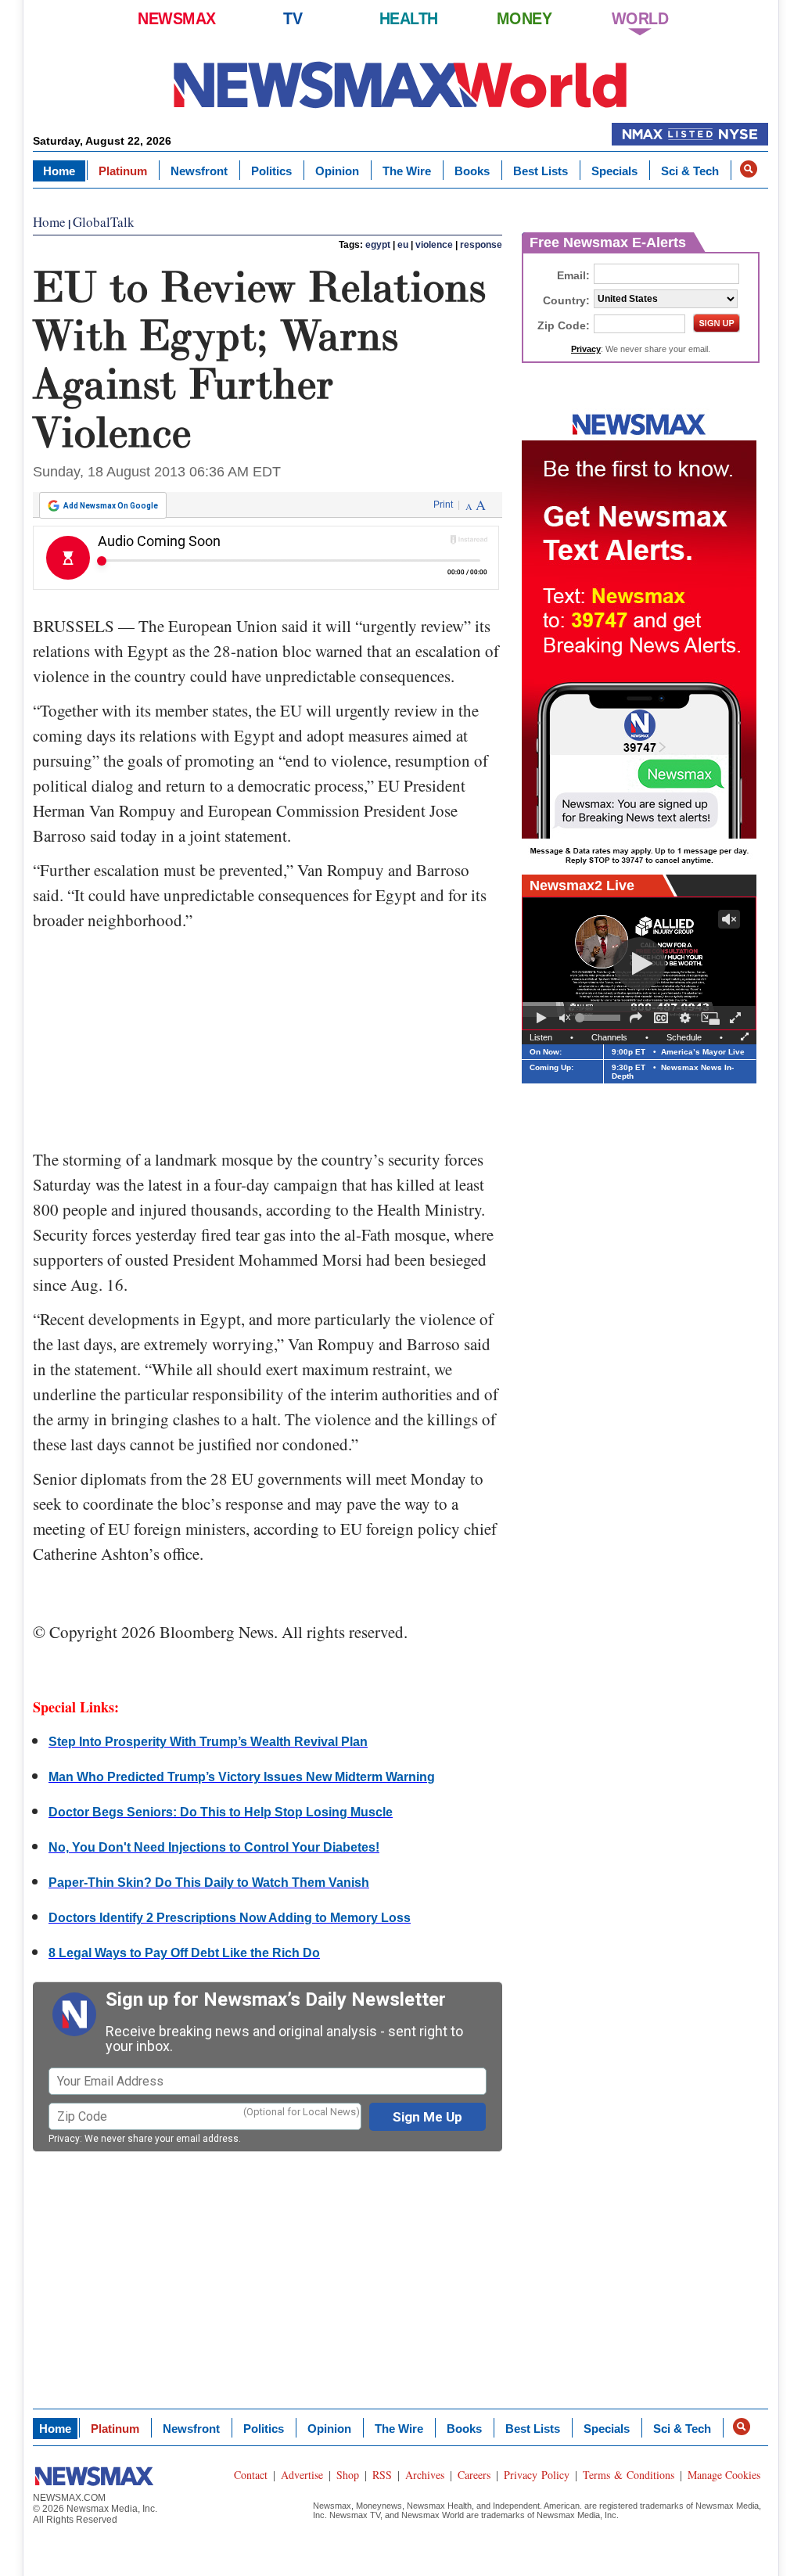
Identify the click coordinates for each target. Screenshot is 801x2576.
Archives (425, 2475)
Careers (474, 2475)
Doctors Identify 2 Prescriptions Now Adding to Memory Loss (230, 1918)
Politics (271, 171)
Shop (348, 2475)
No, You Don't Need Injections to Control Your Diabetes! (214, 1847)
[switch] (565, 1018)
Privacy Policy (537, 2475)
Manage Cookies (724, 2475)
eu (403, 245)
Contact (251, 2475)
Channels (609, 1037)
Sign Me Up (427, 2117)
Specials (614, 171)
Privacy (64, 2139)
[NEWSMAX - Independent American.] (400, 84)
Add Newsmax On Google (111, 506)
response (481, 245)
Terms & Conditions (629, 2475)
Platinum (123, 171)
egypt (378, 245)
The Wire (407, 171)
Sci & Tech (690, 171)
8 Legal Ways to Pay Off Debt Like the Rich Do (184, 1953)
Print (443, 505)
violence (434, 245)
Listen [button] (541, 1037)
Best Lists (541, 171)
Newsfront (199, 171)
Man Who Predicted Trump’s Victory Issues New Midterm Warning (242, 1777)
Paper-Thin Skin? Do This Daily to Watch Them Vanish (209, 1883)
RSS (382, 2475)
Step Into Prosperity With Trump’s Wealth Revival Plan (208, 1742)
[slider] (600, 1018)
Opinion (337, 171)
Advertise (302, 2475)
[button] (749, 169)
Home (59, 171)
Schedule (684, 1037)
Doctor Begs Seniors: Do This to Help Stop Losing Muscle (221, 1812)
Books (472, 171)
